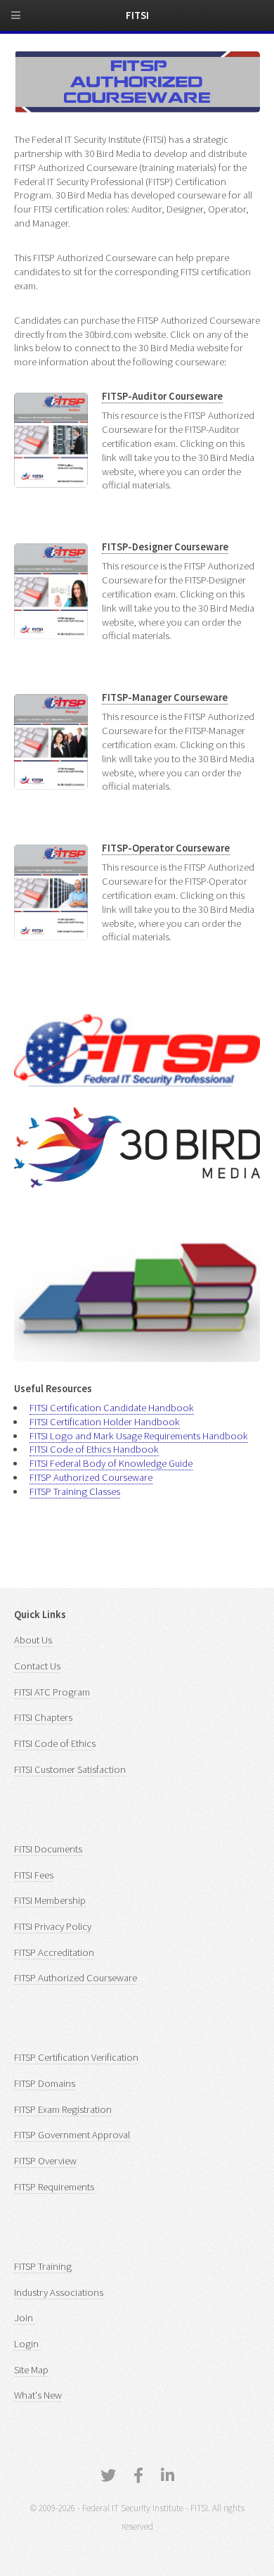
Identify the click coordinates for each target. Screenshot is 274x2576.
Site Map (31, 2370)
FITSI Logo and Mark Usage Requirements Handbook (139, 1436)
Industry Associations (59, 2292)
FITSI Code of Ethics (55, 1743)
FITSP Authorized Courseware (91, 1477)
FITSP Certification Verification (76, 2057)
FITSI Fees (34, 1875)
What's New (38, 2395)
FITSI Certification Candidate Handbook (112, 1408)
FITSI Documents (48, 1849)
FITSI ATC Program (52, 1692)
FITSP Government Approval (72, 2135)
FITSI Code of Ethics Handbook (94, 1449)
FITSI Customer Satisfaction (70, 1769)
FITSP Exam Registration (63, 2109)
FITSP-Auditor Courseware (162, 396)
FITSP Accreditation (54, 1952)
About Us (33, 1640)
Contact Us (37, 1666)
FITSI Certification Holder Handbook (105, 1422)
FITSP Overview (45, 2161)
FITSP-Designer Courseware (165, 547)
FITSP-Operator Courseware (166, 848)
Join (25, 2318)
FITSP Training (43, 2266)
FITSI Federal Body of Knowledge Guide (111, 1463)
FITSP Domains (45, 2083)
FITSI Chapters (43, 1717)
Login (27, 2344)
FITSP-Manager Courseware (165, 697)
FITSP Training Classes (75, 1491)
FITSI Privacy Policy (53, 1926)
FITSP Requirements (54, 2187)
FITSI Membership (50, 1900)
